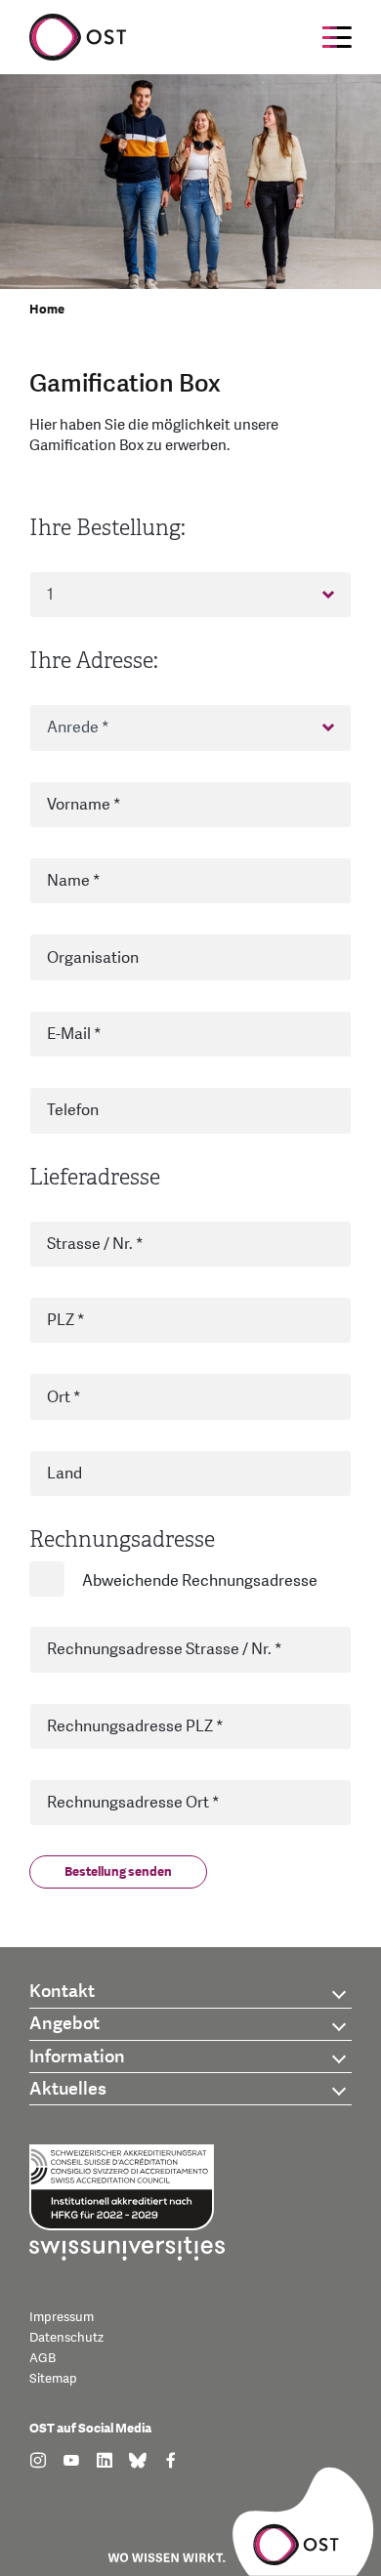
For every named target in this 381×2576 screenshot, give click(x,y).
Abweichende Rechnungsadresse (200, 1581)
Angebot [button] (64, 2024)
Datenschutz (66, 2338)
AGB (42, 2358)
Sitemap (53, 2379)
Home (47, 310)
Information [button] (77, 2057)
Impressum (62, 2317)
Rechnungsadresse (122, 1539)
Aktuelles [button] (68, 2089)
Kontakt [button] (62, 1992)
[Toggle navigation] (337, 37)
